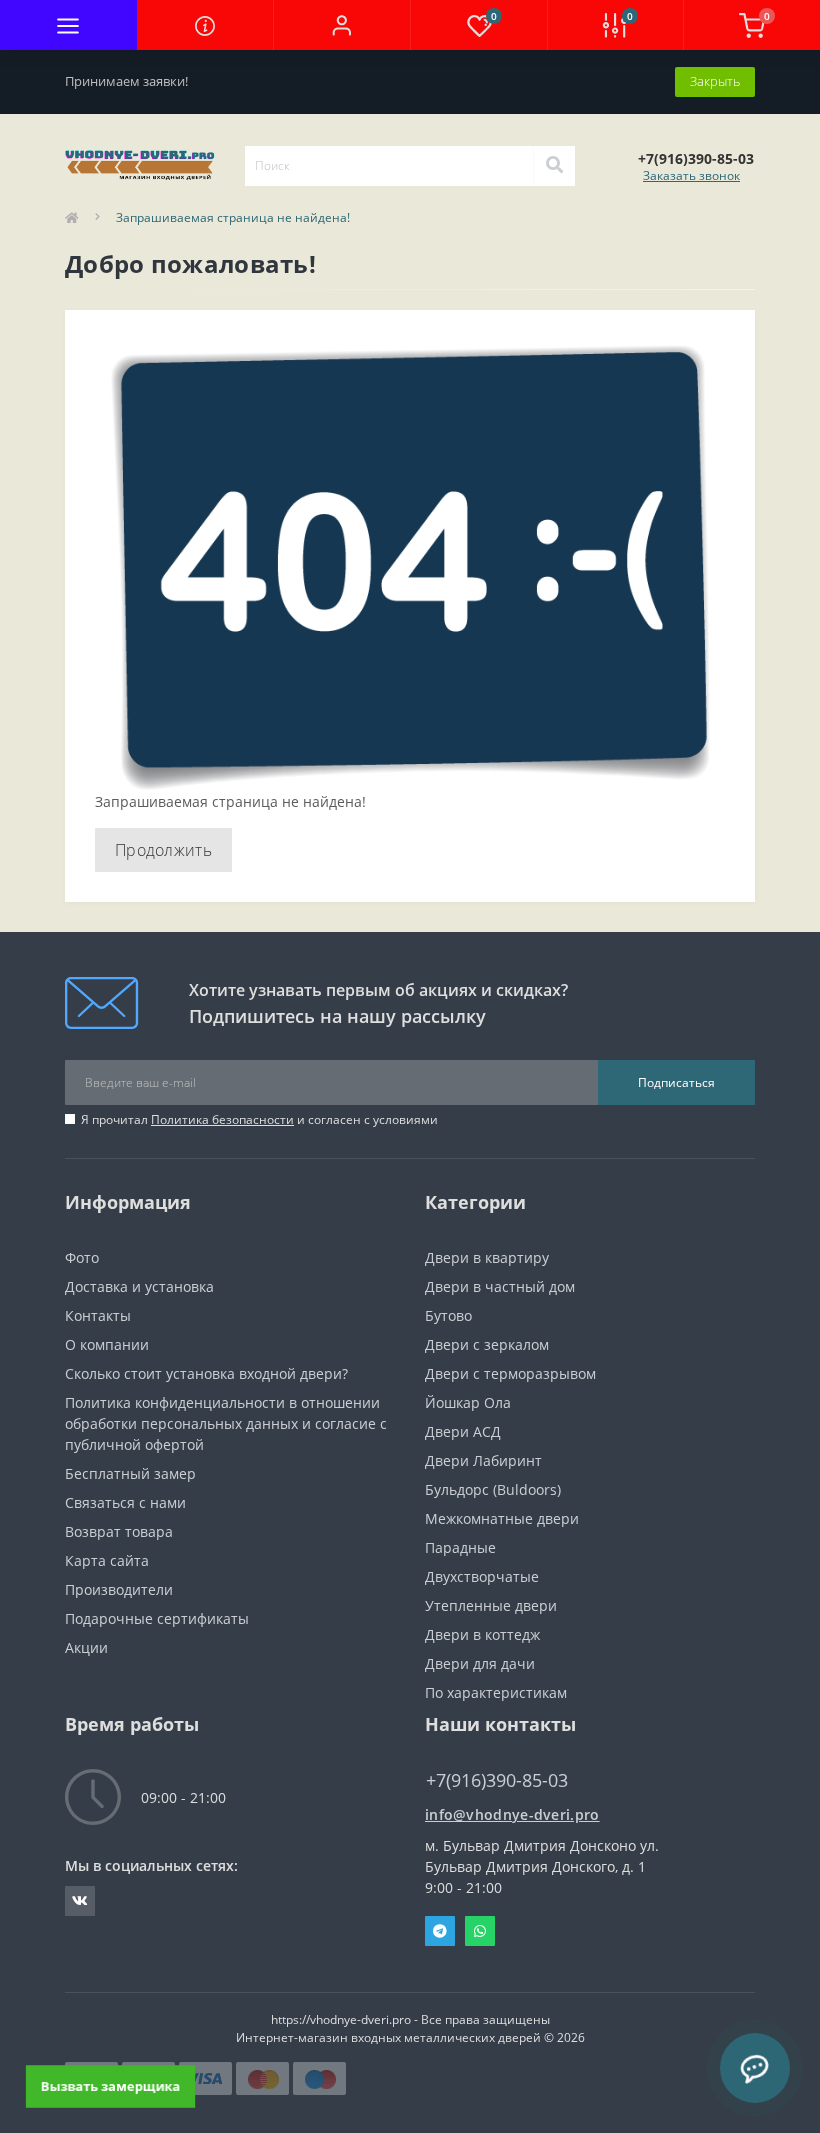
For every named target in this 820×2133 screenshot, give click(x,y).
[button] (341, 25)
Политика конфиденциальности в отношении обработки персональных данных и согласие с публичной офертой (226, 1423)
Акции (86, 1647)
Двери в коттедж (482, 1634)
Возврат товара (119, 1531)
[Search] (554, 166)
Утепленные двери (491, 1605)
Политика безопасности (222, 1119)
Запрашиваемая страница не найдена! (233, 217)
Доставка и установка (139, 1286)
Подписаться (676, 1082)
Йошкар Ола (468, 1402)
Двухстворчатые (482, 1576)
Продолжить (163, 850)
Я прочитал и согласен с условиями (259, 1119)
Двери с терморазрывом (510, 1373)
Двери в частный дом (500, 1286)
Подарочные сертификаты (157, 1618)
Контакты (98, 1315)
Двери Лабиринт (483, 1460)
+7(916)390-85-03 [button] (497, 1780)
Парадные (460, 1547)
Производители (119, 1589)
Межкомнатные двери (502, 1518)
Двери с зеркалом (487, 1344)
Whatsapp (480, 1931)
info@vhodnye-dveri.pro (512, 1814)
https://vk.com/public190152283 (80, 1901)
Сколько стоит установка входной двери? (206, 1373)
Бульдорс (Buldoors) (493, 1489)
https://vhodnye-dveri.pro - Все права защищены (410, 2019)
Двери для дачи (480, 1663)
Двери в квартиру (487, 1257)
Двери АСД (463, 1431)
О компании (107, 1344)
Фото (82, 1257)
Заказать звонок (691, 175)
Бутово (448, 1315)
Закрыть (715, 81)
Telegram (440, 1931)
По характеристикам (496, 1692)
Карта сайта (107, 1560)
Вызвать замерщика (110, 2085)
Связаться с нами (125, 1502)
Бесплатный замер (130, 1473)
